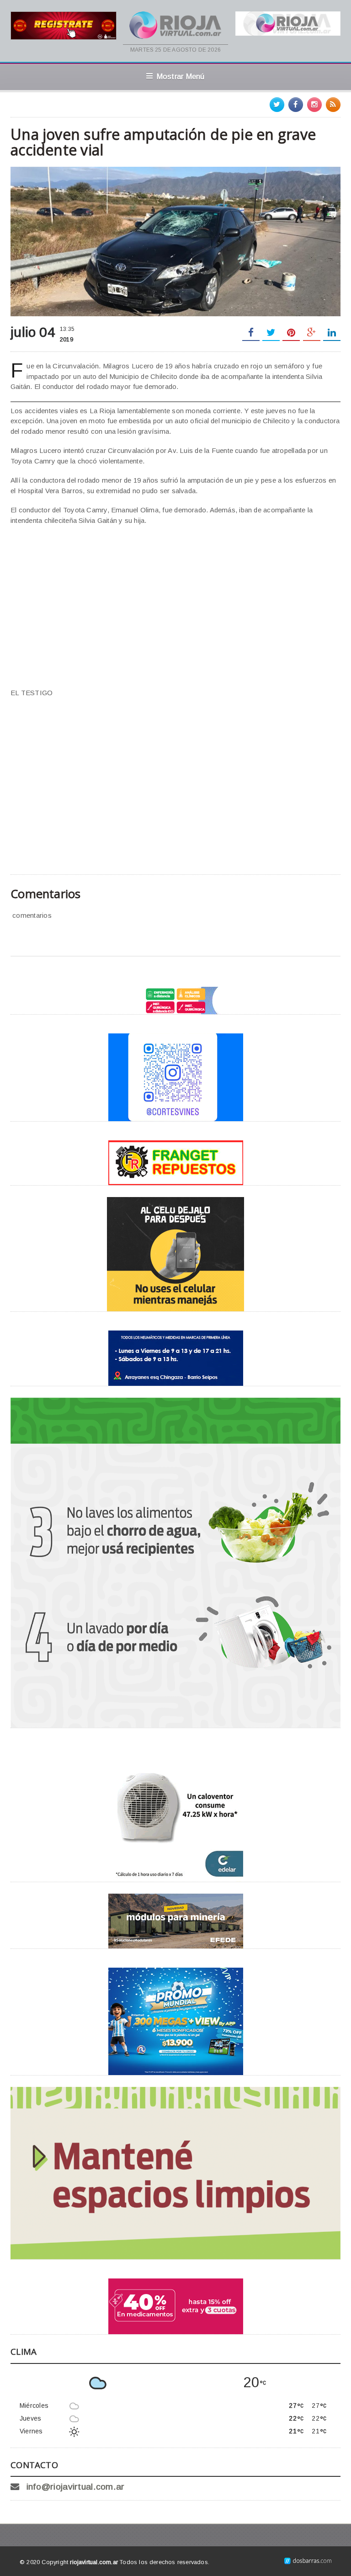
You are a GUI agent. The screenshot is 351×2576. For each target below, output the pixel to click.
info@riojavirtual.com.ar (76, 2487)
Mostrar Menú (181, 76)
